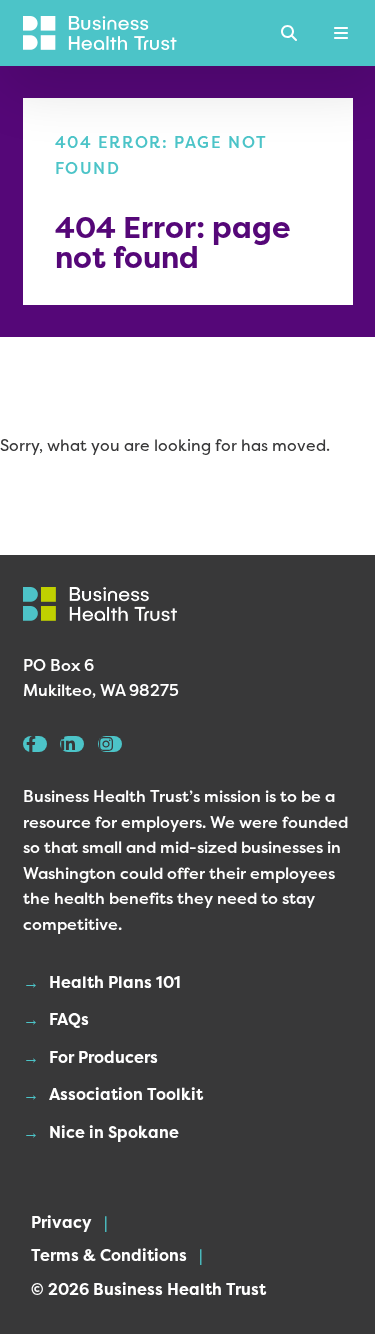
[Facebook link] (35, 744)
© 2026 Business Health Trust (148, 1289)
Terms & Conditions (109, 1255)
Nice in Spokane (114, 1132)
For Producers (103, 1057)
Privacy (61, 1222)
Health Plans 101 (115, 982)
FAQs (69, 1019)
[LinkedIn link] (72, 744)
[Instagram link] (110, 744)
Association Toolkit (126, 1094)
